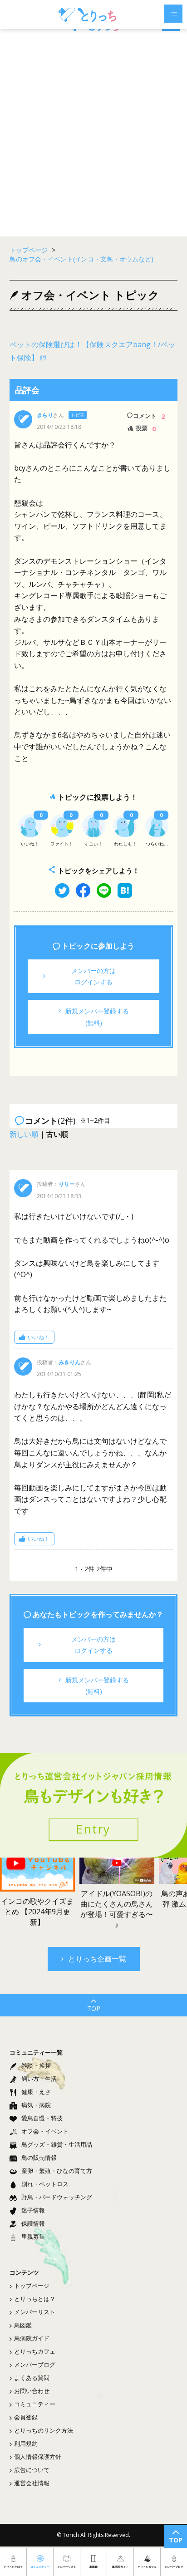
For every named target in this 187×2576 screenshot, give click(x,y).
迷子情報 (33, 2210)
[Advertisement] (93, 134)
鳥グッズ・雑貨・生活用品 (57, 2144)
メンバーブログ (35, 2365)
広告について (32, 2470)
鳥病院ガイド (32, 2338)
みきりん (69, 1362)
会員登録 (26, 2417)
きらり (45, 415)
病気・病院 (36, 2105)
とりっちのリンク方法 (44, 2430)
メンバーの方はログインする (93, 976)
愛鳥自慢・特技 (42, 2118)
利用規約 (26, 2443)
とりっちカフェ (35, 2351)
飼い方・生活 (39, 2079)
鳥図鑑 (23, 2325)
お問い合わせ (32, 2391)
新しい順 (24, 1134)
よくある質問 (32, 2378)
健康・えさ (36, 2092)
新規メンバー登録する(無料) (97, 1017)
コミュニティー (35, 2404)
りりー (67, 1184)
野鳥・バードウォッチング (57, 2197)
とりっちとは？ (35, 2299)
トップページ (32, 2286)
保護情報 (33, 2223)
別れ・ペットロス (45, 2184)
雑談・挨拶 (36, 2065)
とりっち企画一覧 (97, 1959)
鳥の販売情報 (39, 2158)
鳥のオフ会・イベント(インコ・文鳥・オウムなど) (81, 259)
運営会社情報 (32, 2483)
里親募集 (33, 2237)
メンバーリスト (35, 2312)
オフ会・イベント (45, 2131)
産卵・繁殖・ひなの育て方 (57, 2171)
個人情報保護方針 (38, 2457)
